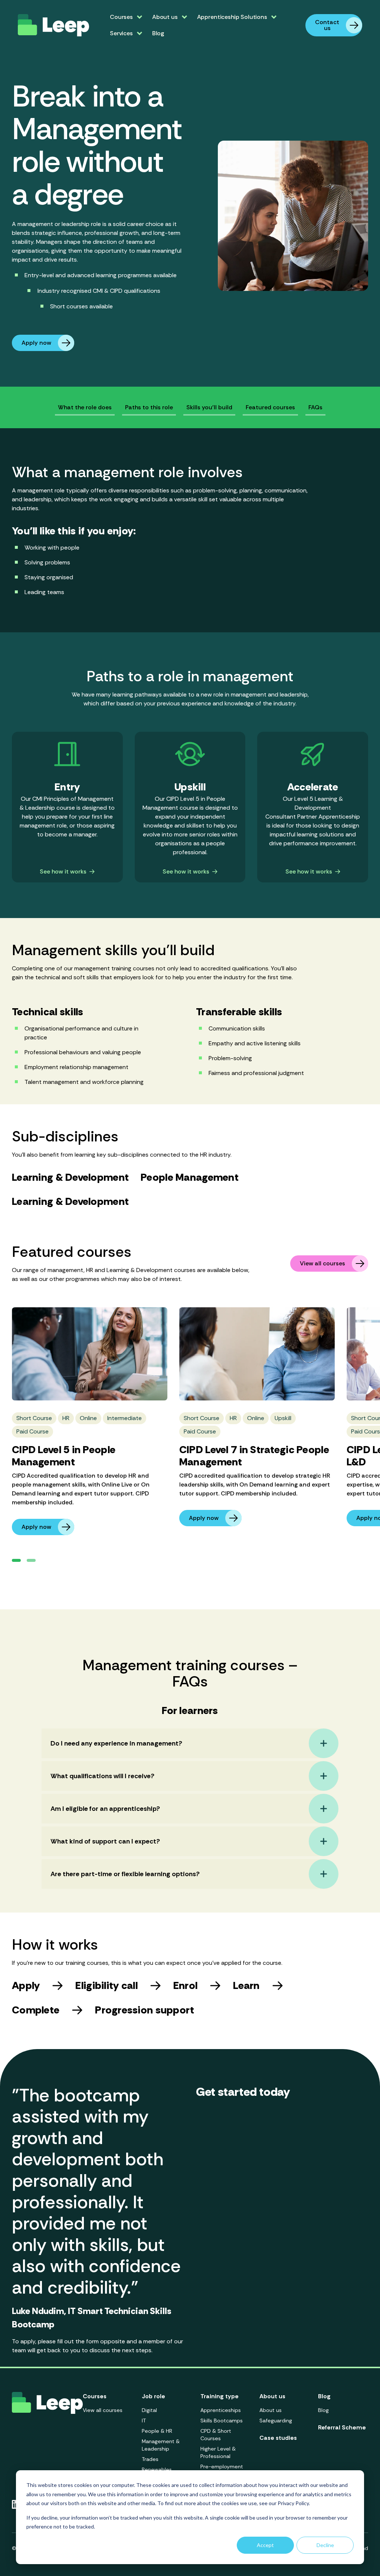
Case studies (278, 2438)
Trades (150, 2459)
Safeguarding (276, 2421)
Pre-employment (222, 2467)
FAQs (315, 407)
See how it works (63, 872)
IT (144, 2421)
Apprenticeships (221, 2410)
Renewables (157, 2470)
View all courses (322, 1263)
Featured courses (270, 407)
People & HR (157, 2431)
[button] (16, 1560)
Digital (149, 2410)
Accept (265, 2545)
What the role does (85, 407)
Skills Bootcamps (222, 2421)
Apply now (36, 343)
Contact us (327, 25)
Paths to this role (149, 407)
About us (271, 2410)
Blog (158, 33)
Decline (325, 2545)
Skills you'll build (209, 407)
